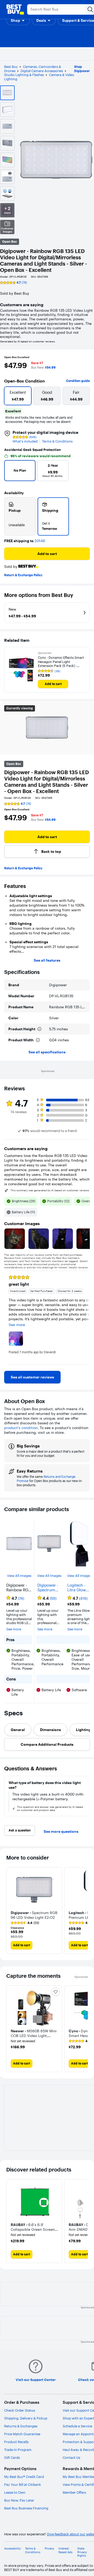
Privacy (49, 2549)
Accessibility (13, 2549)
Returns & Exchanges (21, 2426)
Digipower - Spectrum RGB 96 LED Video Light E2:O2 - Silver (48, 1588)
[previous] (10, 472)
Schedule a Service (77, 2426)
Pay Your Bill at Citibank (23, 2485)
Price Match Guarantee (22, 2434)
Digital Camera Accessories (42, 71)
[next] (83, 472)
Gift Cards (12, 2458)
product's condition (21, 1428)
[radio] (20, 516)
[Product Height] (39, 1029)
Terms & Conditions (57, 441)
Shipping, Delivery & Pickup (26, 2418)
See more (14, 1629)
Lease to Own (15, 2492)
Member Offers (74, 2492)
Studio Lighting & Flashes (24, 75)
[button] (18, 20)
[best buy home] (15, 9)
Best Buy (11, 67)
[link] (32, 1377)
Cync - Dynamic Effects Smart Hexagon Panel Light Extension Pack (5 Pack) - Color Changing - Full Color (61, 662)
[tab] (18, 1730)
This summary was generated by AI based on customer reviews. (50, 1190)
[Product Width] (38, 1040)
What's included (25, 441)
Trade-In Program (18, 2450)
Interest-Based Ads (65, 2550)
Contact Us (71, 2458)
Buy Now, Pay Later (19, 2500)
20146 (40, 541)
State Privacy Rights (82, 2552)
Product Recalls (16, 2442)
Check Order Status (20, 2410)
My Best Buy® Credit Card (24, 2477)
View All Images (19, 1576)
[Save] (56, 1992)
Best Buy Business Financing (26, 2508)
